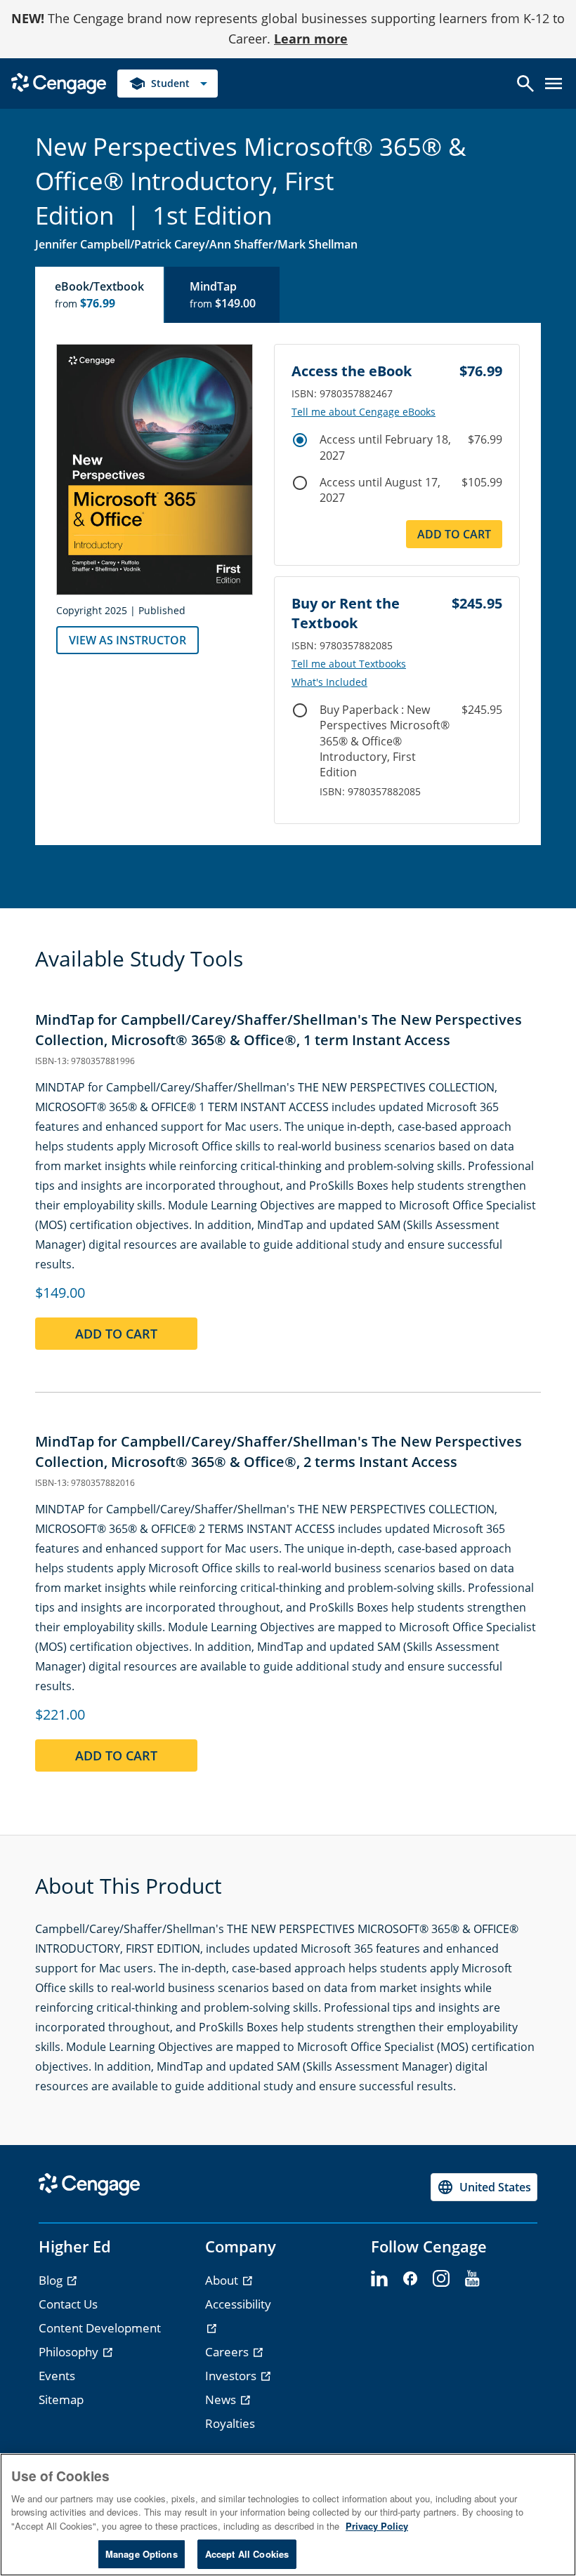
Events (57, 2376)
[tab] (100, 295)
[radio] (300, 440)
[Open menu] (554, 84)
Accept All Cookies (247, 2554)
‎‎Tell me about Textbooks (349, 664)
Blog (52, 2280)
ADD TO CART (454, 534)
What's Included (329, 682)
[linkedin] (379, 2279)
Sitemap (61, 2399)
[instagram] (441, 2279)
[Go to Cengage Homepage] (59, 82)
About (223, 2280)
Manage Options (142, 2554)
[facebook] (410, 2279)
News (222, 2399)
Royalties (230, 2423)
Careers (228, 2352)
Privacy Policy (377, 2526)
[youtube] (472, 2279)
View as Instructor (127, 640)
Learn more (311, 39)
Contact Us (68, 2304)
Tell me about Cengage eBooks (364, 412)
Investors (232, 2376)
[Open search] (525, 84)
